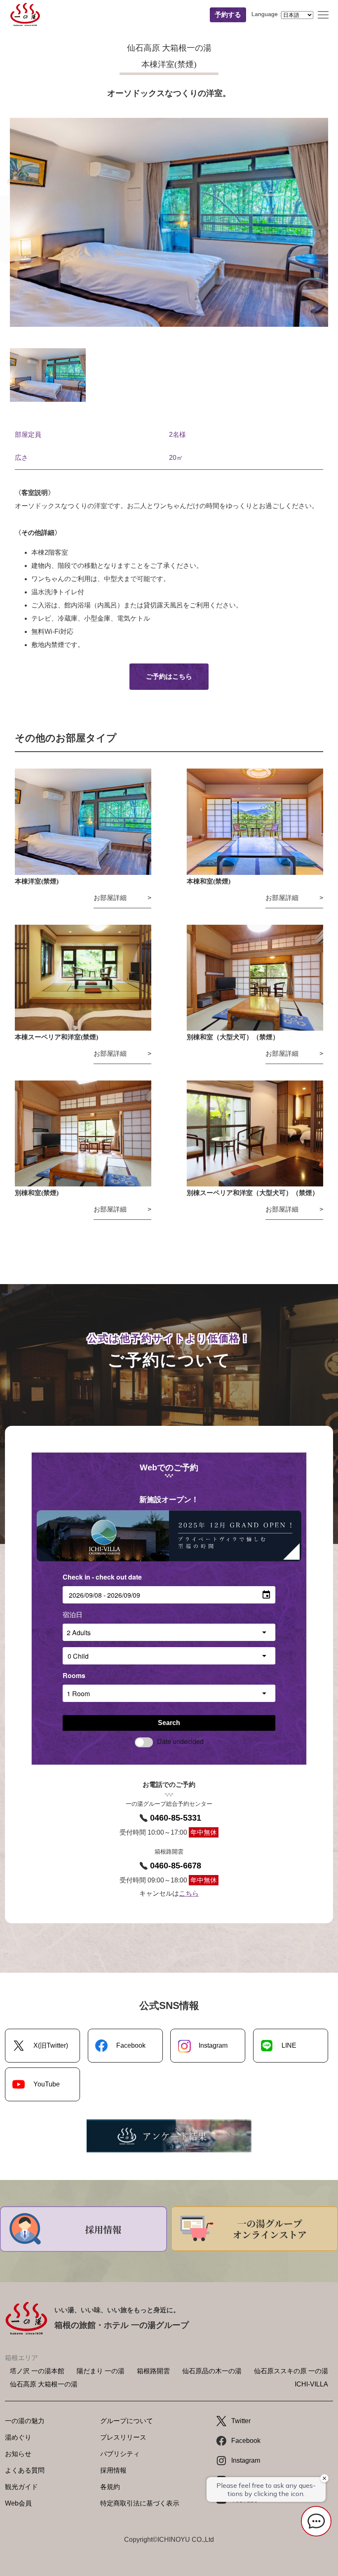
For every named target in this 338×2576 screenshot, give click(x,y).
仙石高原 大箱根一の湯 (44, 2384)
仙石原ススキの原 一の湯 (291, 2371)
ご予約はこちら (169, 676)
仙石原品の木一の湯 (212, 2371)
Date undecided (180, 1741)
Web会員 (18, 2503)
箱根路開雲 (153, 2371)
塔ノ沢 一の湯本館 (37, 2371)
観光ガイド (21, 2487)
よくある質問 (25, 2470)
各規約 (110, 2487)
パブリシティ (120, 2454)
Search (169, 1723)
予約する (228, 15)
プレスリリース (123, 2437)
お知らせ (18, 2454)
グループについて (127, 2421)
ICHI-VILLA (311, 2384)
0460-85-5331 (176, 1818)
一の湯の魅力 (25, 2421)
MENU (323, 15)
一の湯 (25, 15)
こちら (189, 1893)
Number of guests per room (106, 1614)
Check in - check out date (102, 1577)
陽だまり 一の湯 (101, 2371)
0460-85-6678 (176, 1866)
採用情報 (113, 2470)
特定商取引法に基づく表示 (140, 2503)
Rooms (74, 1675)
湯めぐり (18, 2437)
